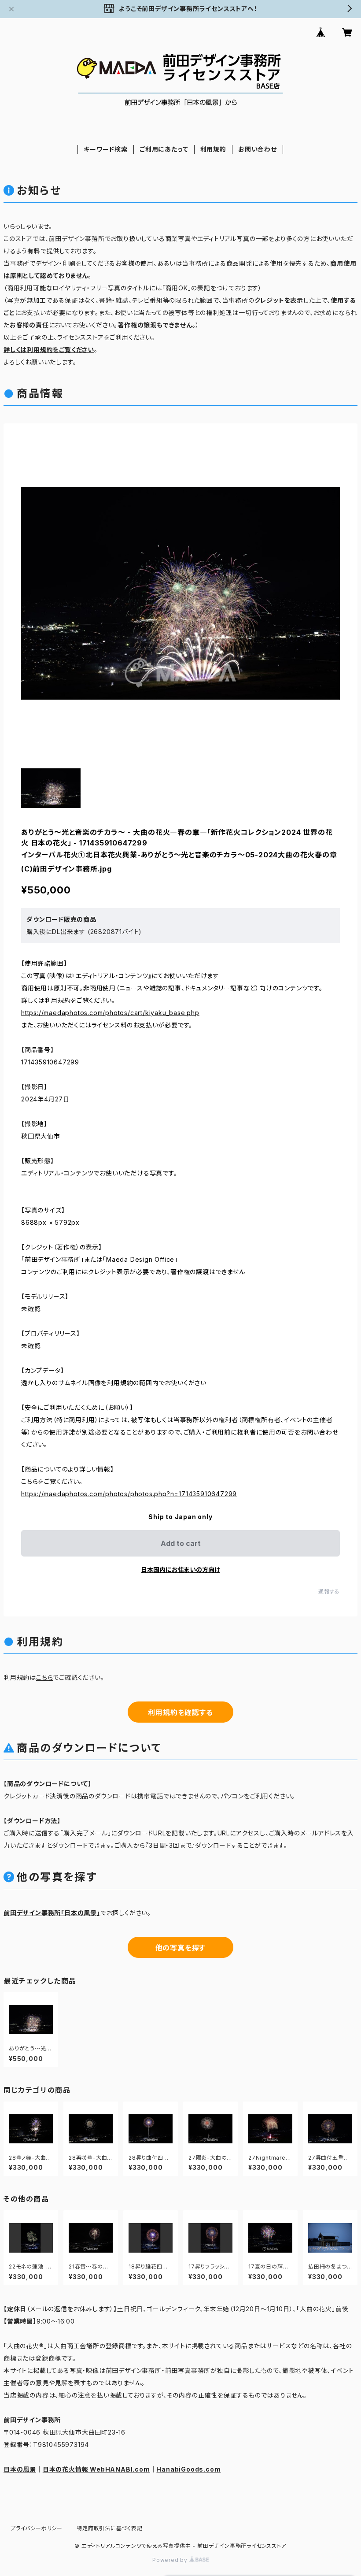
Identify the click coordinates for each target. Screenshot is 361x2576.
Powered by (171, 2560)
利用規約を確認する (180, 1712)
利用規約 (213, 149)
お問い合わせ (258, 149)
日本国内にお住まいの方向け (180, 1570)
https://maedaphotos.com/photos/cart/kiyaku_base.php (110, 1013)
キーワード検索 (106, 149)
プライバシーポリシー (37, 2528)
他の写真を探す (181, 1948)
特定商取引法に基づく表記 (110, 2528)
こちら (44, 1677)
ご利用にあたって (164, 149)
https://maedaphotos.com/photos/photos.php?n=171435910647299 (129, 1494)
